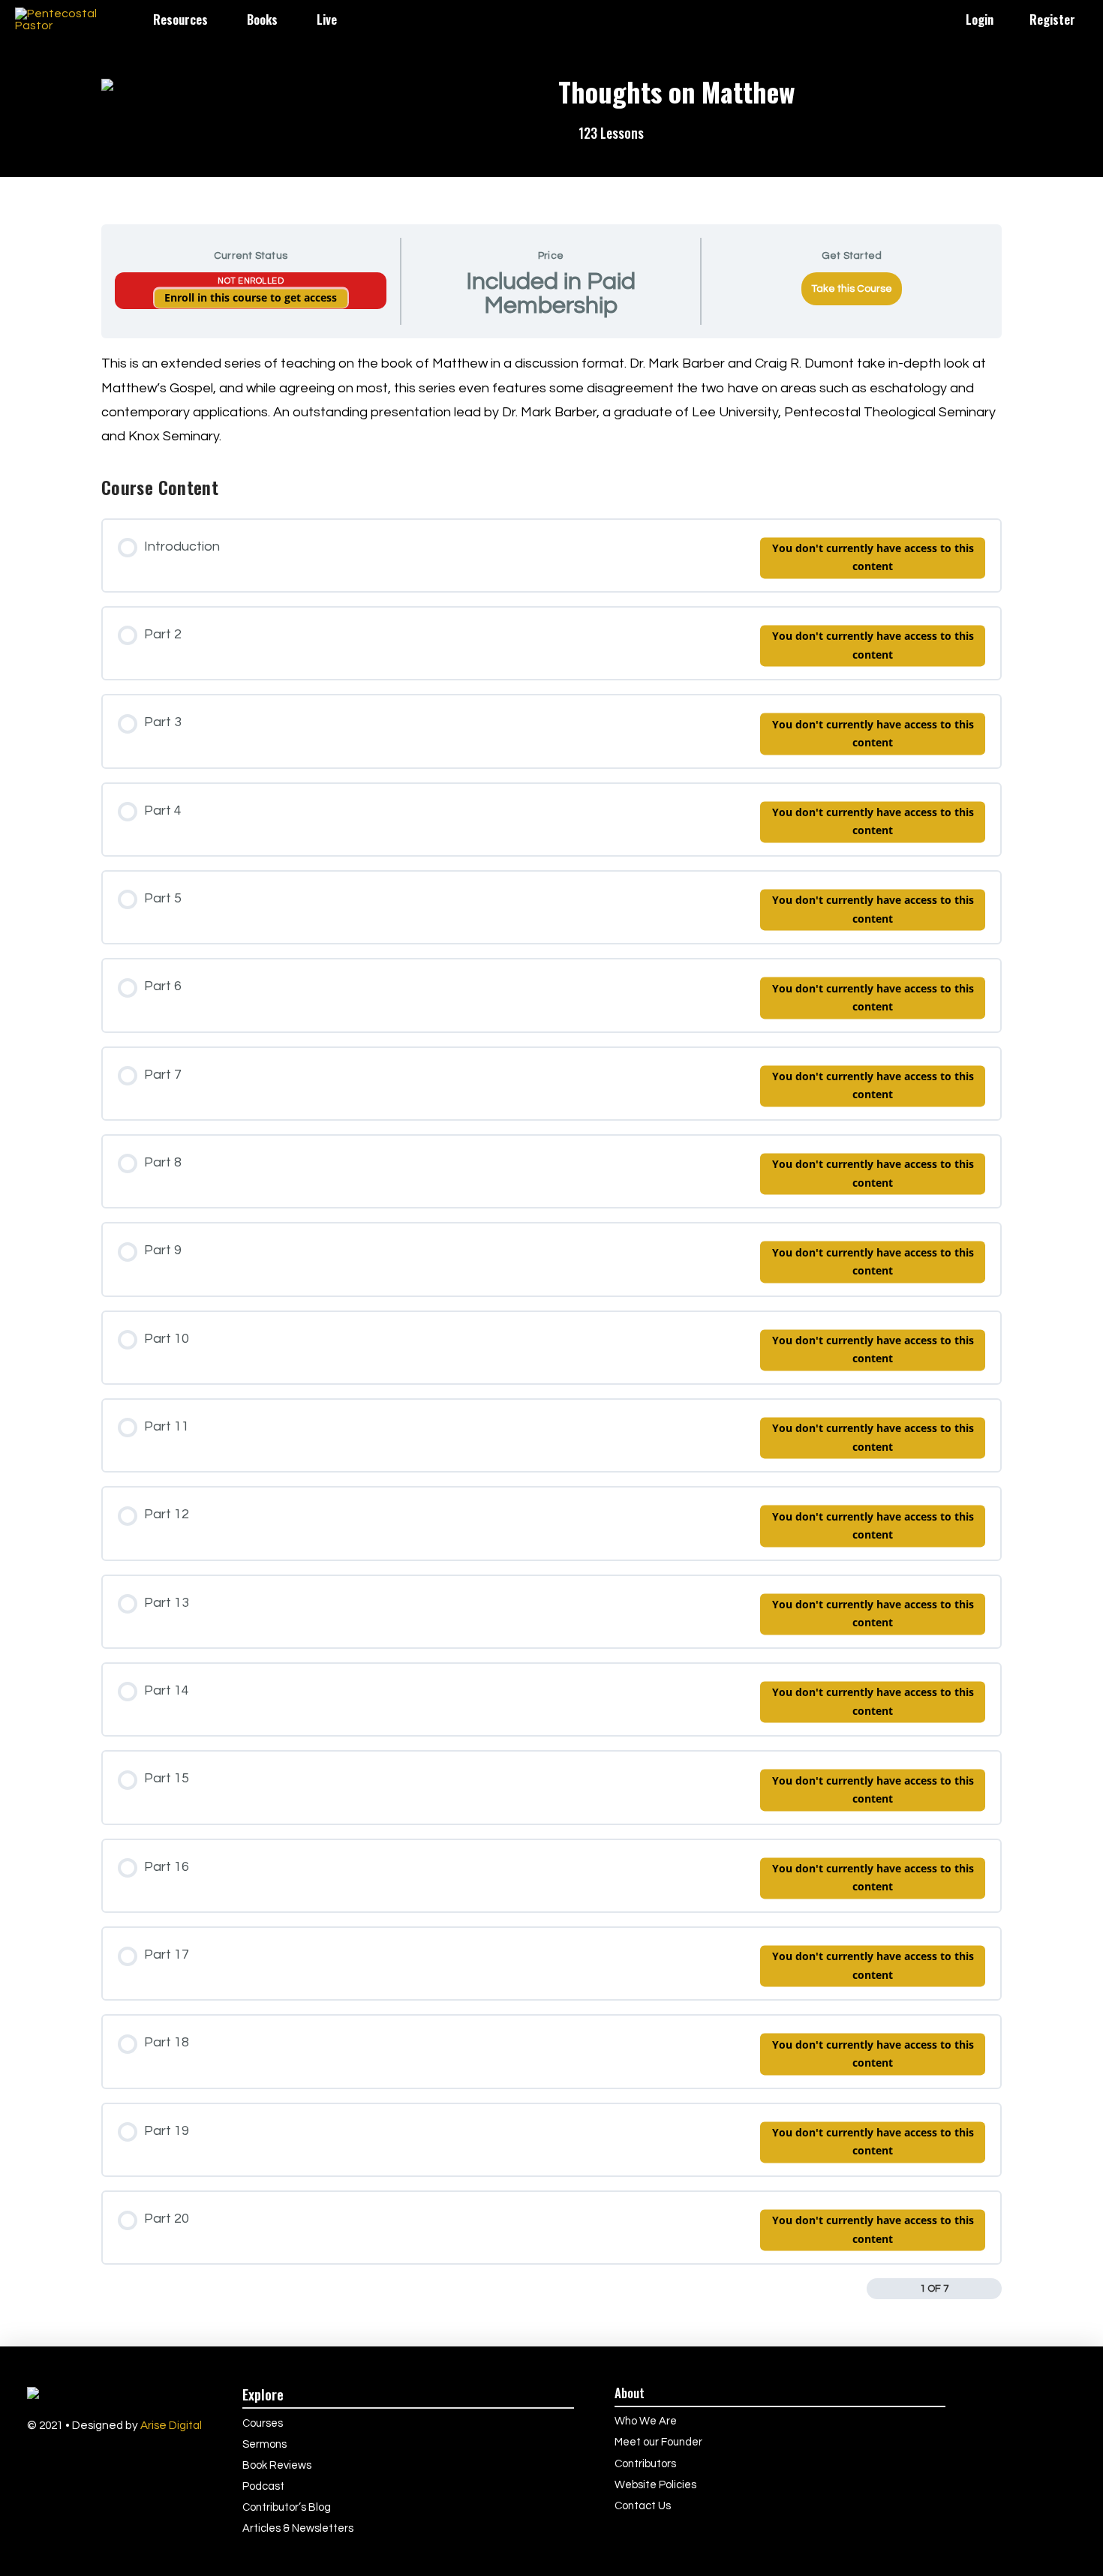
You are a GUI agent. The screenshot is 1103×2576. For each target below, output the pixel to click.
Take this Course (852, 289)
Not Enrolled (251, 281)
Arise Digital (171, 2425)
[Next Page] (992, 2289)
